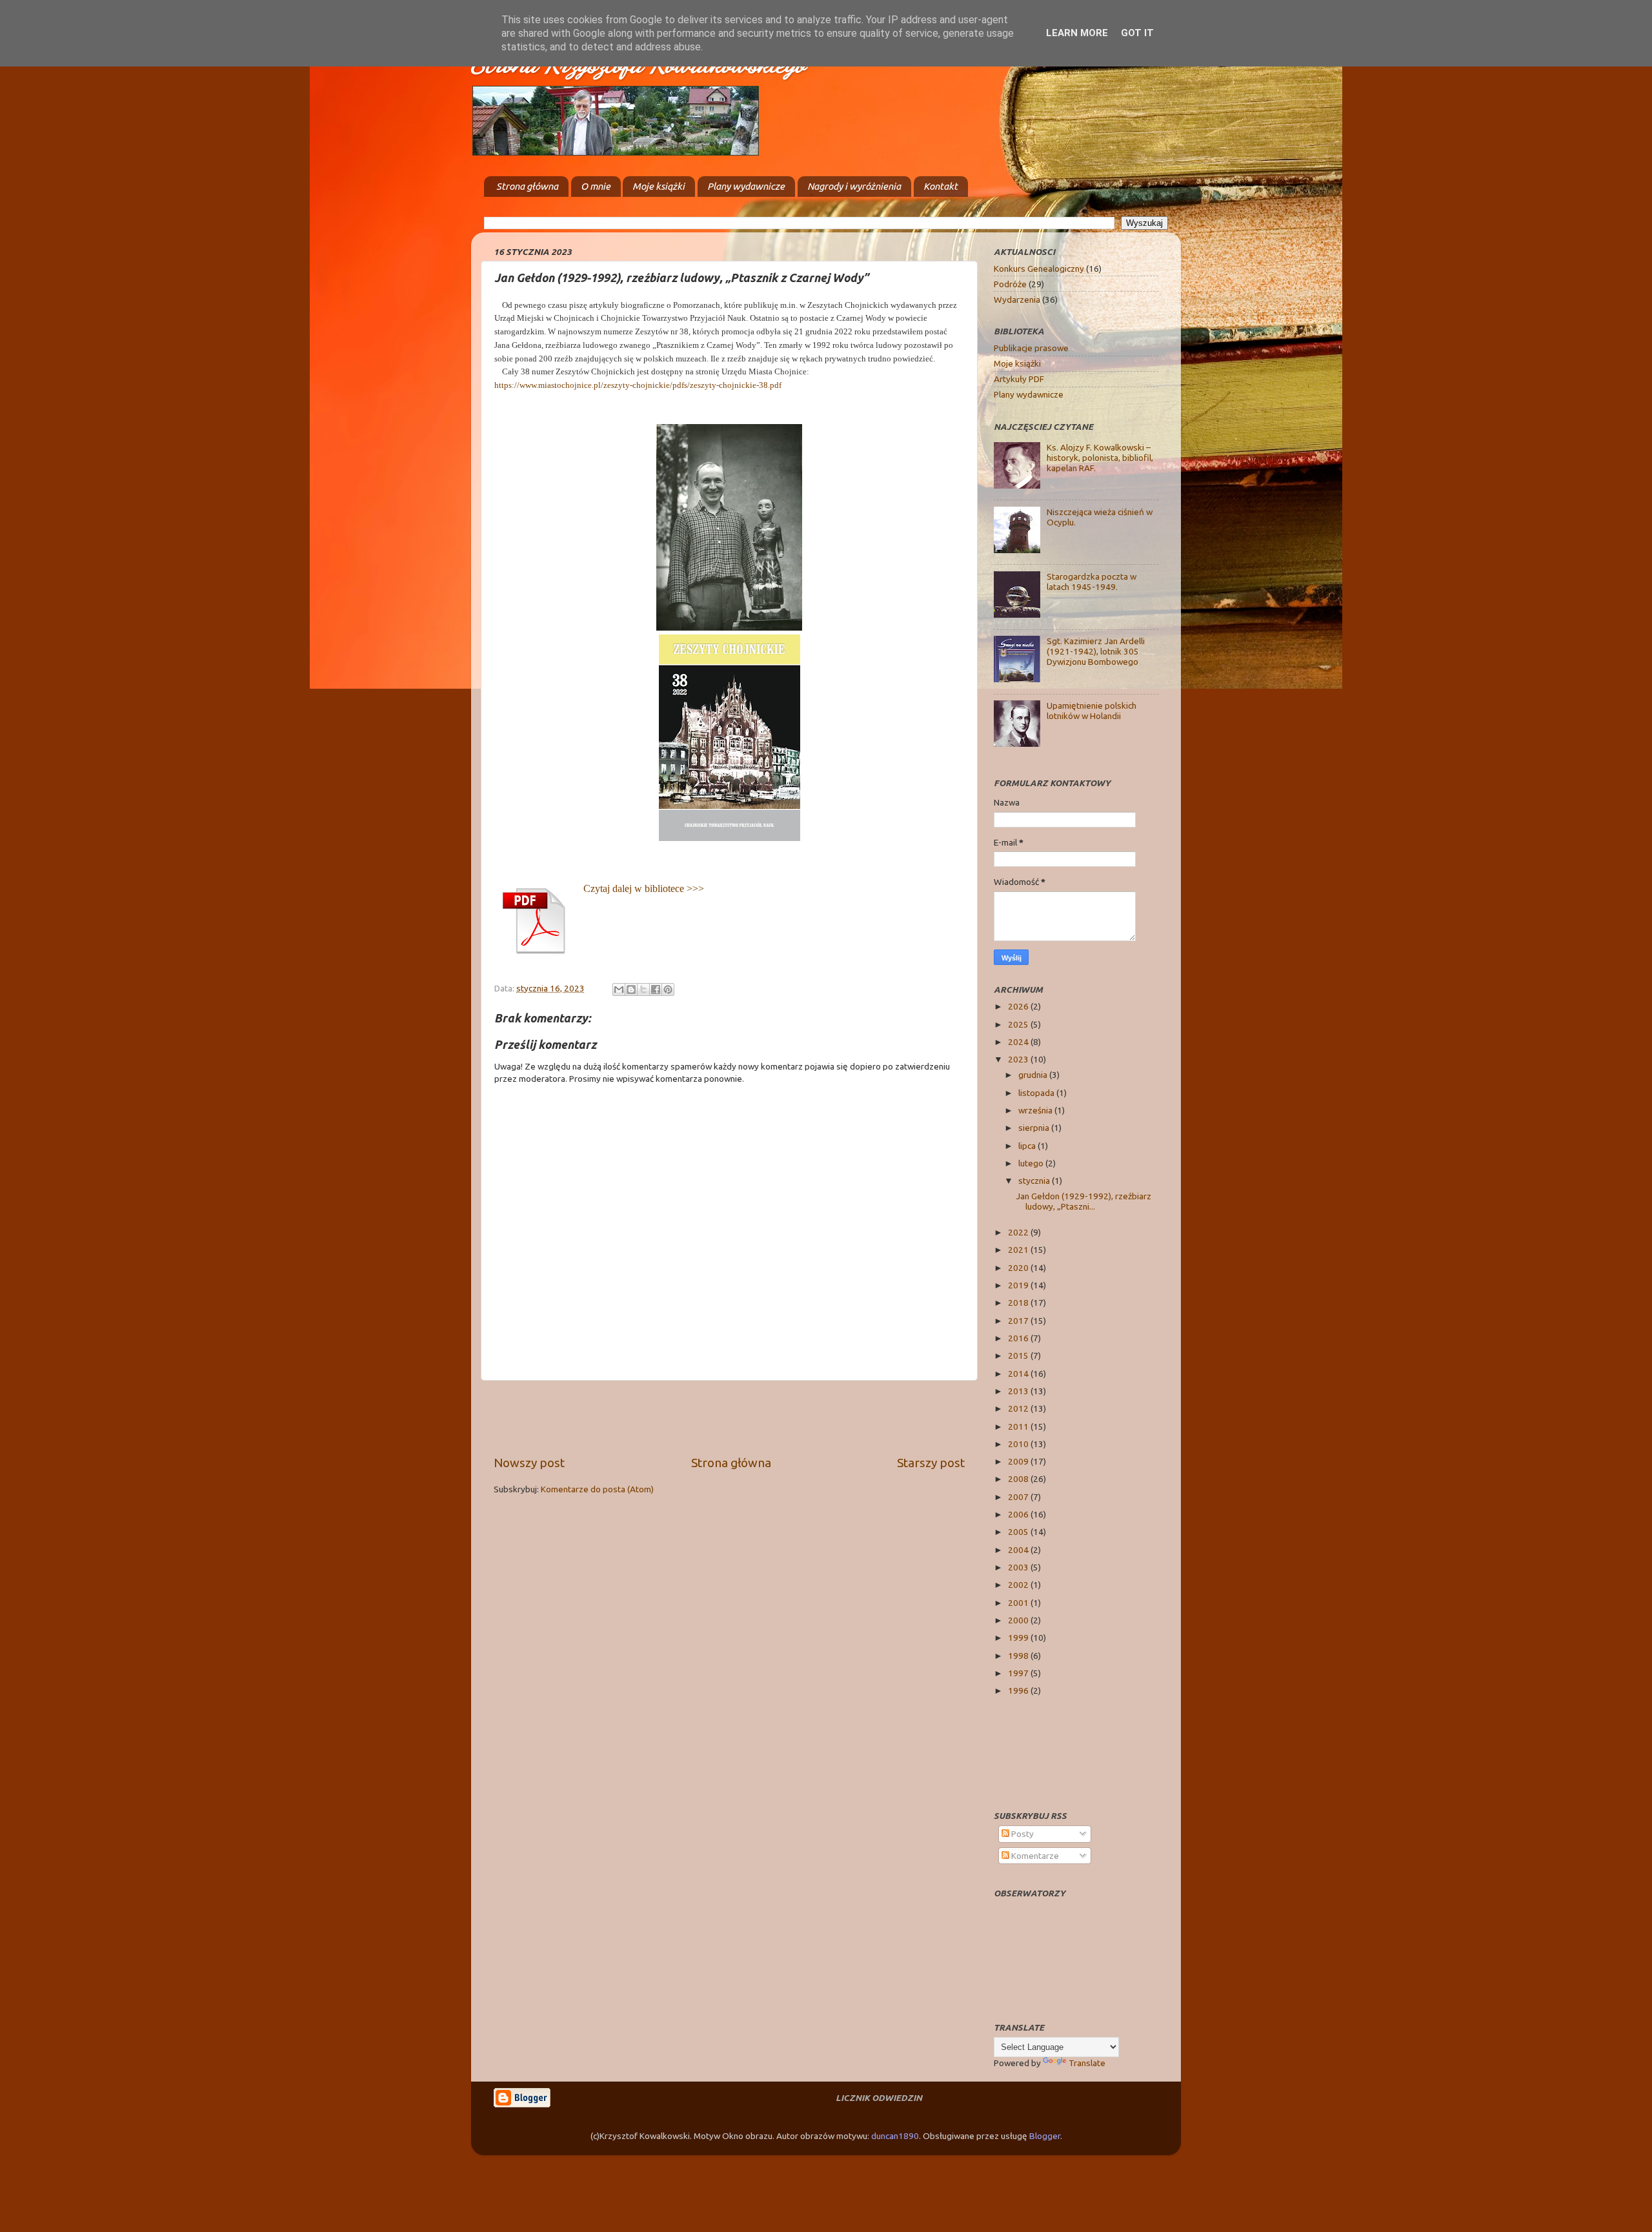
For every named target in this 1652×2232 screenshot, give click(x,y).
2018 (1019, 1303)
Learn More (1077, 33)
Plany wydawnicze (746, 186)
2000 (1019, 1620)
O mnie (596, 186)
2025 (1019, 1024)
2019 (1019, 1285)
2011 (1019, 1426)
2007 (1019, 1497)
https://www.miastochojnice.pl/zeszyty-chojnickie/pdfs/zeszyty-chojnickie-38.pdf (638, 385)
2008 (1019, 1479)
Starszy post (931, 1463)
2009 (1019, 1461)
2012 (1019, 1408)
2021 (1019, 1250)
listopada (1037, 1093)
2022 (1019, 1232)
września (1036, 1110)
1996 (1019, 1690)
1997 (1019, 1673)
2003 (1019, 1567)
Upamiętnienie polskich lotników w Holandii (1092, 711)
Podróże (1010, 284)
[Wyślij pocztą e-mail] (619, 989)
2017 (1019, 1321)
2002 (1019, 1585)
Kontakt (941, 186)
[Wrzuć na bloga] (631, 989)
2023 (1019, 1059)
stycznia (1035, 1181)
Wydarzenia (1017, 299)
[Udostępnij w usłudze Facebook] (656, 989)
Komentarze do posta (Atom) (597, 1489)
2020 (1019, 1268)
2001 (1019, 1603)
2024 (1019, 1042)
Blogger (1045, 2136)
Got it (1137, 33)
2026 (1019, 1006)
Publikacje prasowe (1031, 348)
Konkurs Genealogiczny (1039, 269)
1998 (1019, 1656)
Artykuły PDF (1019, 379)
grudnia (1034, 1075)
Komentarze (1034, 1856)
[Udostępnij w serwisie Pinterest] (668, 989)
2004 (1019, 1550)
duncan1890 (895, 2136)
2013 (1019, 1391)
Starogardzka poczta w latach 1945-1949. (1092, 582)
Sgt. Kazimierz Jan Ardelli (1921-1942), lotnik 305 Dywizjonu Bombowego (1096, 651)
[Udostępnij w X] (643, 989)
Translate (1087, 2063)
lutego (1032, 1163)
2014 (1019, 1374)
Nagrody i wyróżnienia (854, 186)
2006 (1019, 1514)
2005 (1019, 1532)
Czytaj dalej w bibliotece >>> (644, 888)
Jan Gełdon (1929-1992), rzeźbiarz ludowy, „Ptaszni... (1083, 1201)
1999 (1019, 1638)
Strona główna (527, 186)
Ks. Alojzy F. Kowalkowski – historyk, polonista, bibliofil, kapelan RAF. (1100, 458)
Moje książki (659, 186)
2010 (1019, 1444)
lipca (1028, 1146)
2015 (1019, 1355)
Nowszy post (529, 1463)
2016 (1019, 1338)
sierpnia (1035, 1128)
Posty (1022, 1834)
